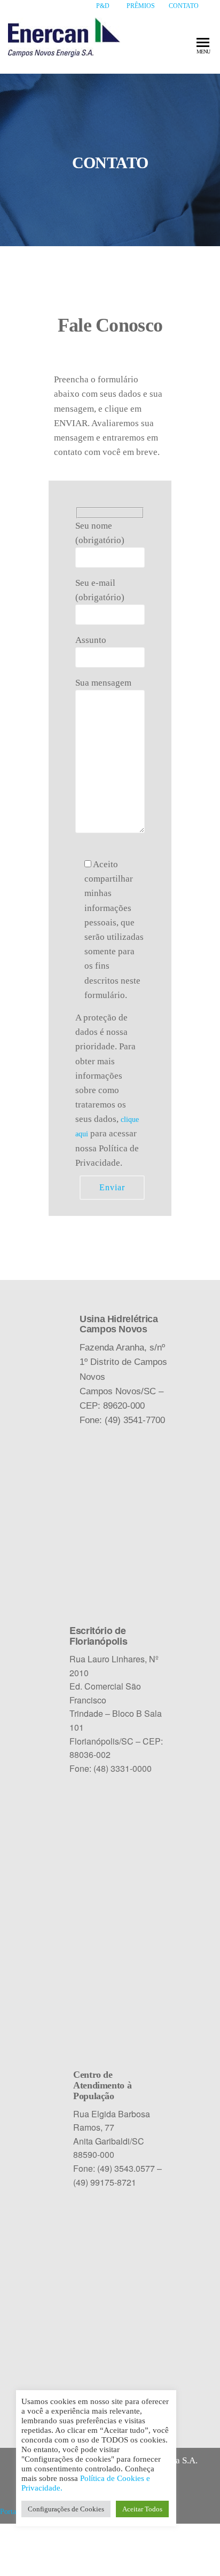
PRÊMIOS (141, 6)
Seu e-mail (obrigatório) (100, 590)
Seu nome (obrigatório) (100, 533)
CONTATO (184, 6)
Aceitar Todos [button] (142, 2509)
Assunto (91, 640)
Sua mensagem (103, 683)
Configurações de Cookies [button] (66, 2509)
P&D (103, 6)
